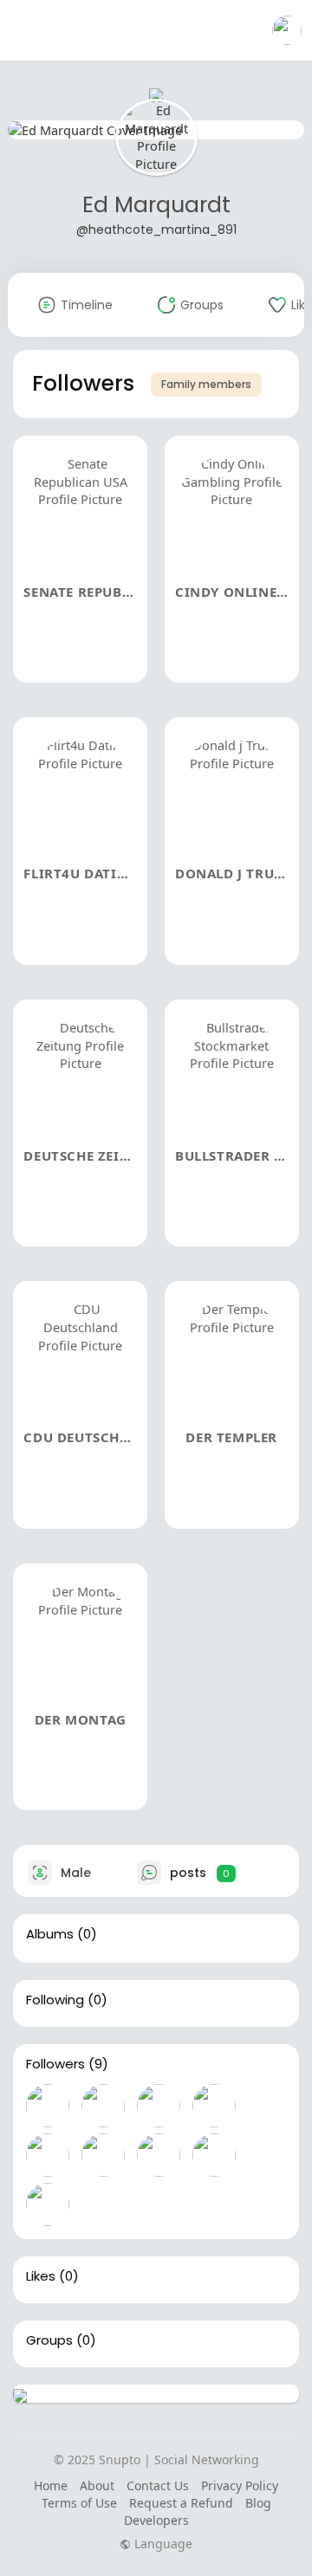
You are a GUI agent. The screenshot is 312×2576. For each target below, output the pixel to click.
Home (51, 2485)
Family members (206, 384)
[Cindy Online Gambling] (103, 2106)
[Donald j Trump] (214, 2106)
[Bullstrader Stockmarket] (103, 2155)
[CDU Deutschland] (159, 2155)
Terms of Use (79, 2503)
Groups (49, 2340)
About (97, 2485)
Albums (50, 1934)
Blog (258, 2503)
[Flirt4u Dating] (159, 2106)
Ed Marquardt (156, 205)
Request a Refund (181, 2503)
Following (55, 2000)
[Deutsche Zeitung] (48, 2155)
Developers (156, 2520)
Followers (55, 2064)
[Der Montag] (48, 2204)
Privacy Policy (240, 2485)
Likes (41, 2276)
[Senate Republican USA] (48, 2106)
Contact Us (158, 2485)
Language (162, 2544)
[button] (287, 30)
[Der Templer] (214, 2155)
